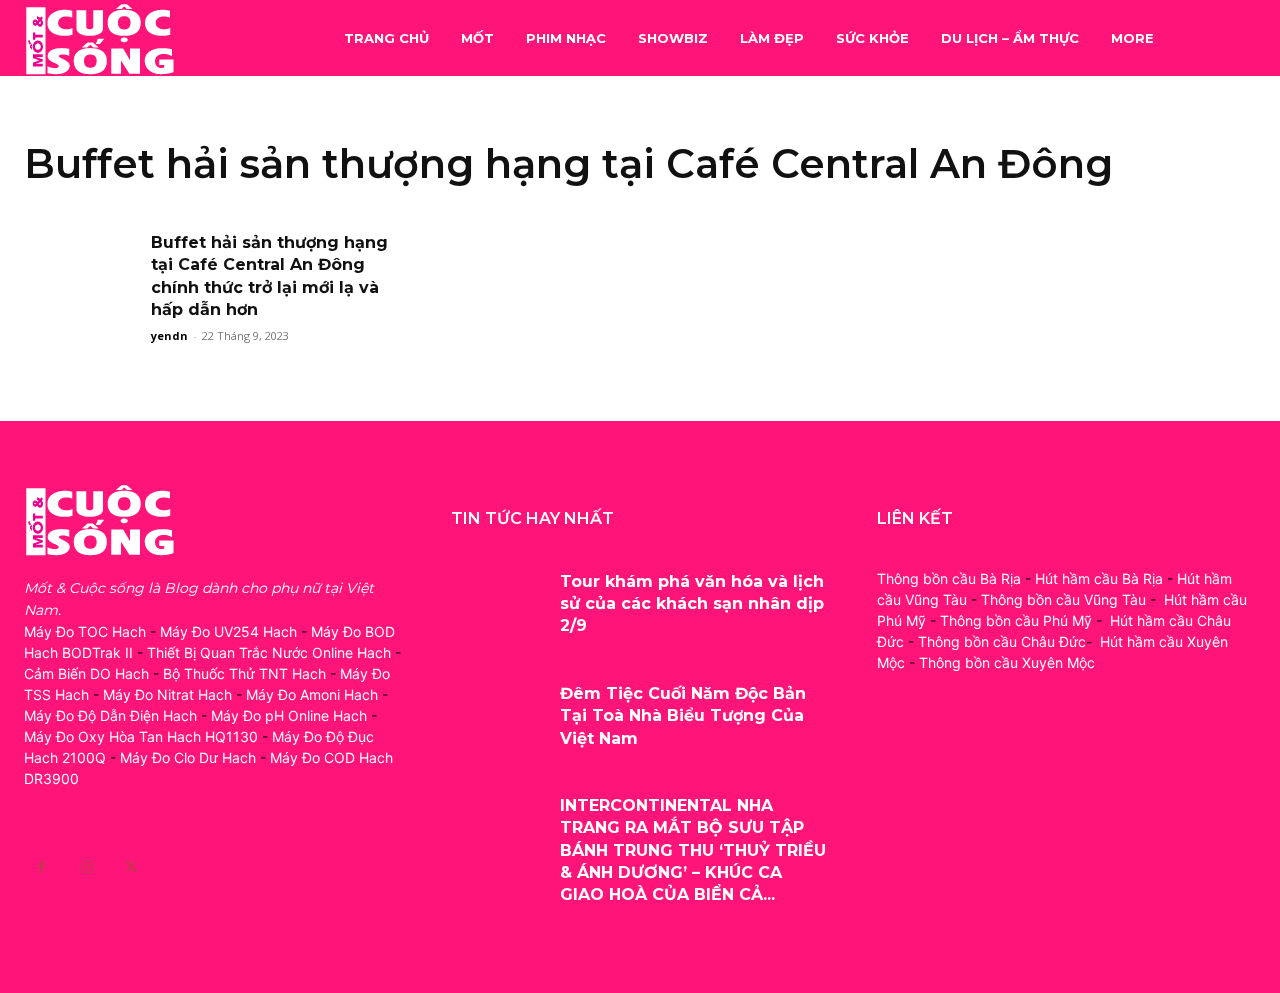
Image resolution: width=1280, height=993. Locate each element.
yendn (169, 335)
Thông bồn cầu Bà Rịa (949, 578)
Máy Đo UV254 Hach (228, 631)
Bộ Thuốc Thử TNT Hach (244, 673)
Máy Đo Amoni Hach (312, 694)
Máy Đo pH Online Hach (289, 715)
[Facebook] (41, 867)
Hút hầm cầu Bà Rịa (1099, 578)
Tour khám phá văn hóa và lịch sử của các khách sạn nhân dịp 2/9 (692, 604)
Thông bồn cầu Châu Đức (1002, 641)
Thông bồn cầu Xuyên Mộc (1007, 662)
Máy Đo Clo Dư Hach (188, 757)
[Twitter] (131, 867)
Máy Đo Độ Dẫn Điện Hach (110, 715)
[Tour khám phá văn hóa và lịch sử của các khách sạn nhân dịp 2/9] (498, 601)
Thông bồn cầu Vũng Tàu (1063, 599)
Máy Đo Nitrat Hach (167, 694)
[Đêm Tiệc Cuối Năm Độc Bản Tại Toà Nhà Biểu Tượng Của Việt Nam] (498, 713)
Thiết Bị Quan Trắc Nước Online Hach (269, 652)
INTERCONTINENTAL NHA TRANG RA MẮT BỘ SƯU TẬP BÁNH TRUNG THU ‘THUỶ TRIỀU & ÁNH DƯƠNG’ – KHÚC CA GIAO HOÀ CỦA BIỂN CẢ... (693, 850)
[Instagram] (86, 867)
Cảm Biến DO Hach (86, 673)
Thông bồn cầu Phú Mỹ (1016, 620)
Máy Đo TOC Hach (85, 631)
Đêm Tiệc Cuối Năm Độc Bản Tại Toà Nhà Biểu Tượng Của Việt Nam (683, 716)
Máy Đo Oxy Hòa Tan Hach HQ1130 (141, 736)
